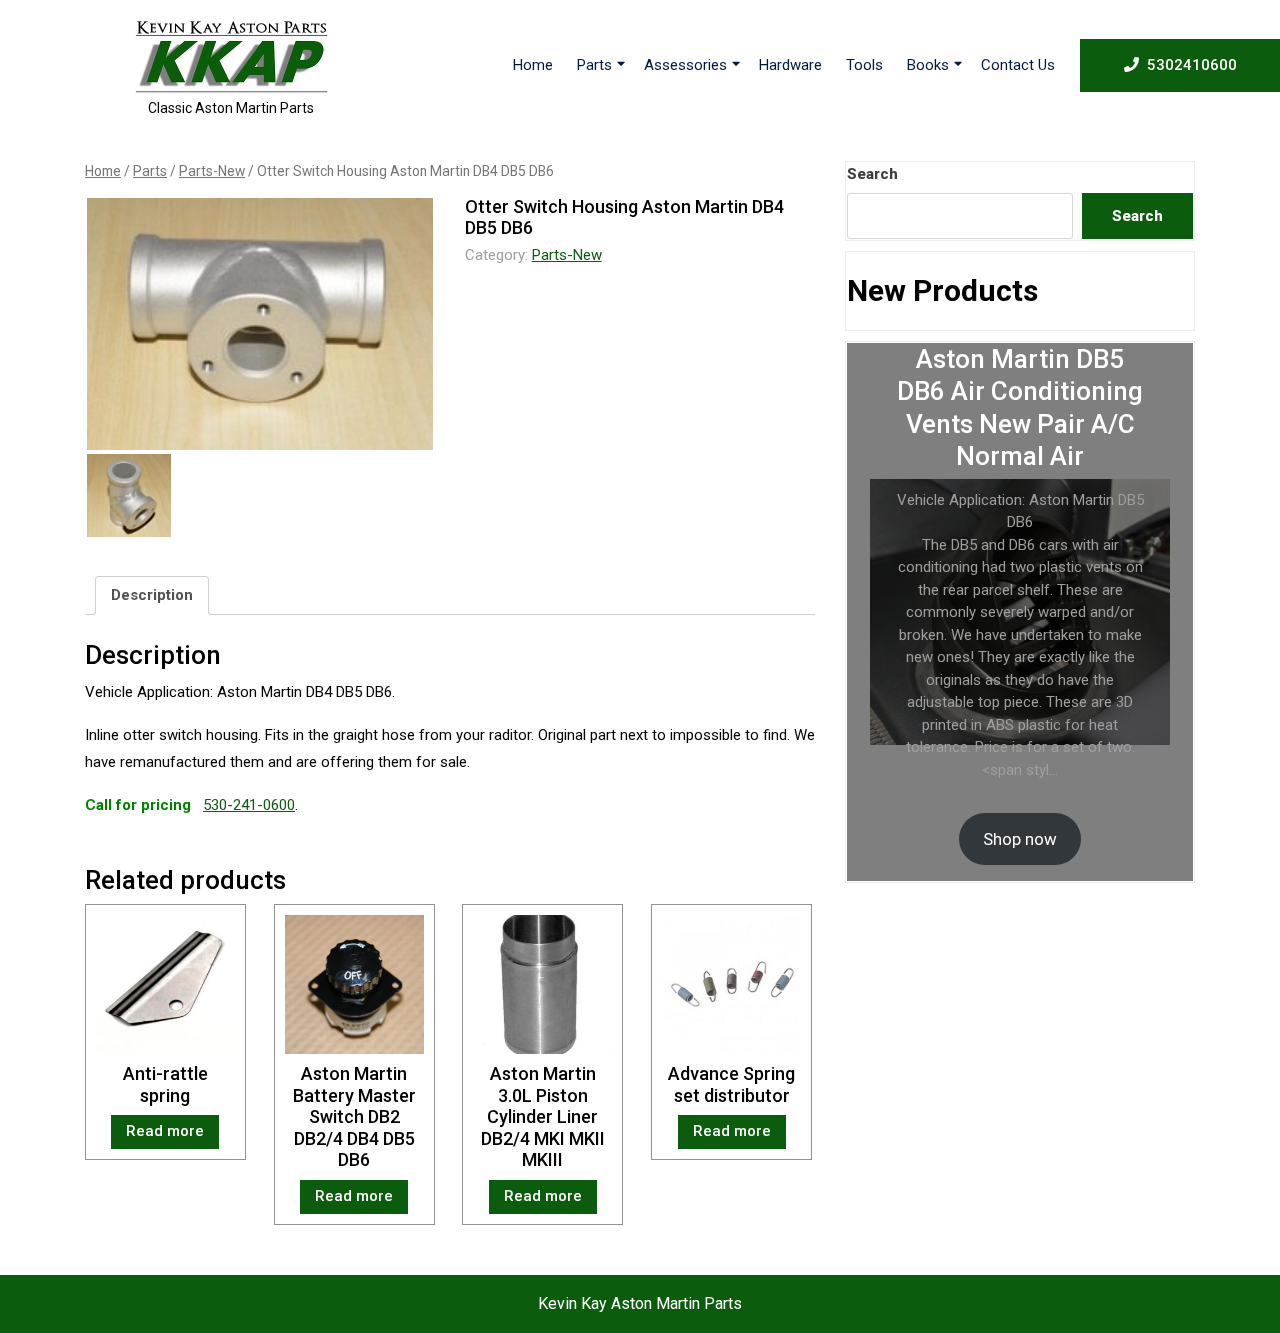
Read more (165, 1131)
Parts (594, 65)
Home (533, 65)
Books (928, 65)
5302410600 (1192, 64)
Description (152, 595)
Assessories (685, 65)
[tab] (152, 596)
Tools (864, 65)
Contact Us (1018, 65)
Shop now (1020, 839)
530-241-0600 (249, 805)
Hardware (790, 65)
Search (872, 174)
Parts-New (212, 171)
